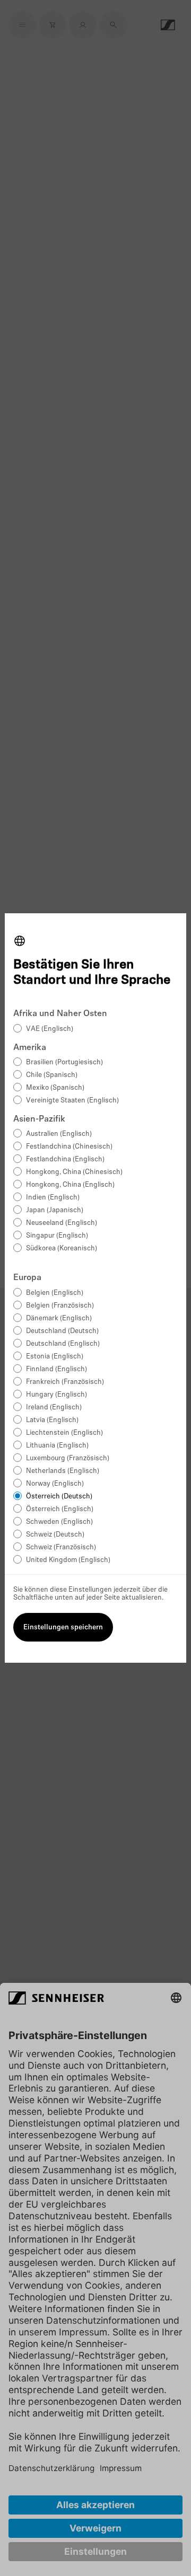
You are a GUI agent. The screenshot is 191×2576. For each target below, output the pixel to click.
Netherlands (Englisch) (63, 1471)
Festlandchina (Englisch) (65, 1159)
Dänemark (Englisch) (59, 1318)
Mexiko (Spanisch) (55, 1088)
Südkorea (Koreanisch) (62, 1249)
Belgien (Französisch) (60, 1306)
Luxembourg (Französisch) (68, 1458)
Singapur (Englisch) (57, 1236)
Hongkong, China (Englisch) (70, 1185)
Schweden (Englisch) (59, 1522)
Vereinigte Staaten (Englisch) (72, 1101)
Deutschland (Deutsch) (62, 1331)
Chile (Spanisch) (52, 1075)
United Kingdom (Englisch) (68, 1560)
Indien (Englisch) (53, 1198)
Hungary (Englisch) (57, 1395)
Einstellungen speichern (63, 1627)
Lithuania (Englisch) (57, 1446)
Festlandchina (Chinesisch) (69, 1147)
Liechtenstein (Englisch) (64, 1433)
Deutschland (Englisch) (63, 1344)
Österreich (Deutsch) (59, 1497)
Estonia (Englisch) (55, 1357)
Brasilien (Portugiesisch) (64, 1062)
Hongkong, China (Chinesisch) (74, 1172)
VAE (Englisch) (50, 1029)
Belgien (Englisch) (55, 1293)
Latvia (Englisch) (52, 1420)
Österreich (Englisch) (60, 1509)
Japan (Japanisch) (55, 1210)
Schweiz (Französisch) (61, 1547)
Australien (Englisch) (59, 1134)
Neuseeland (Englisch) (62, 1223)
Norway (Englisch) (55, 1484)
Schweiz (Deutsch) (55, 1535)
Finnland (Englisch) (57, 1369)
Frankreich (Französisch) (65, 1382)
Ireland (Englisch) (54, 1408)
